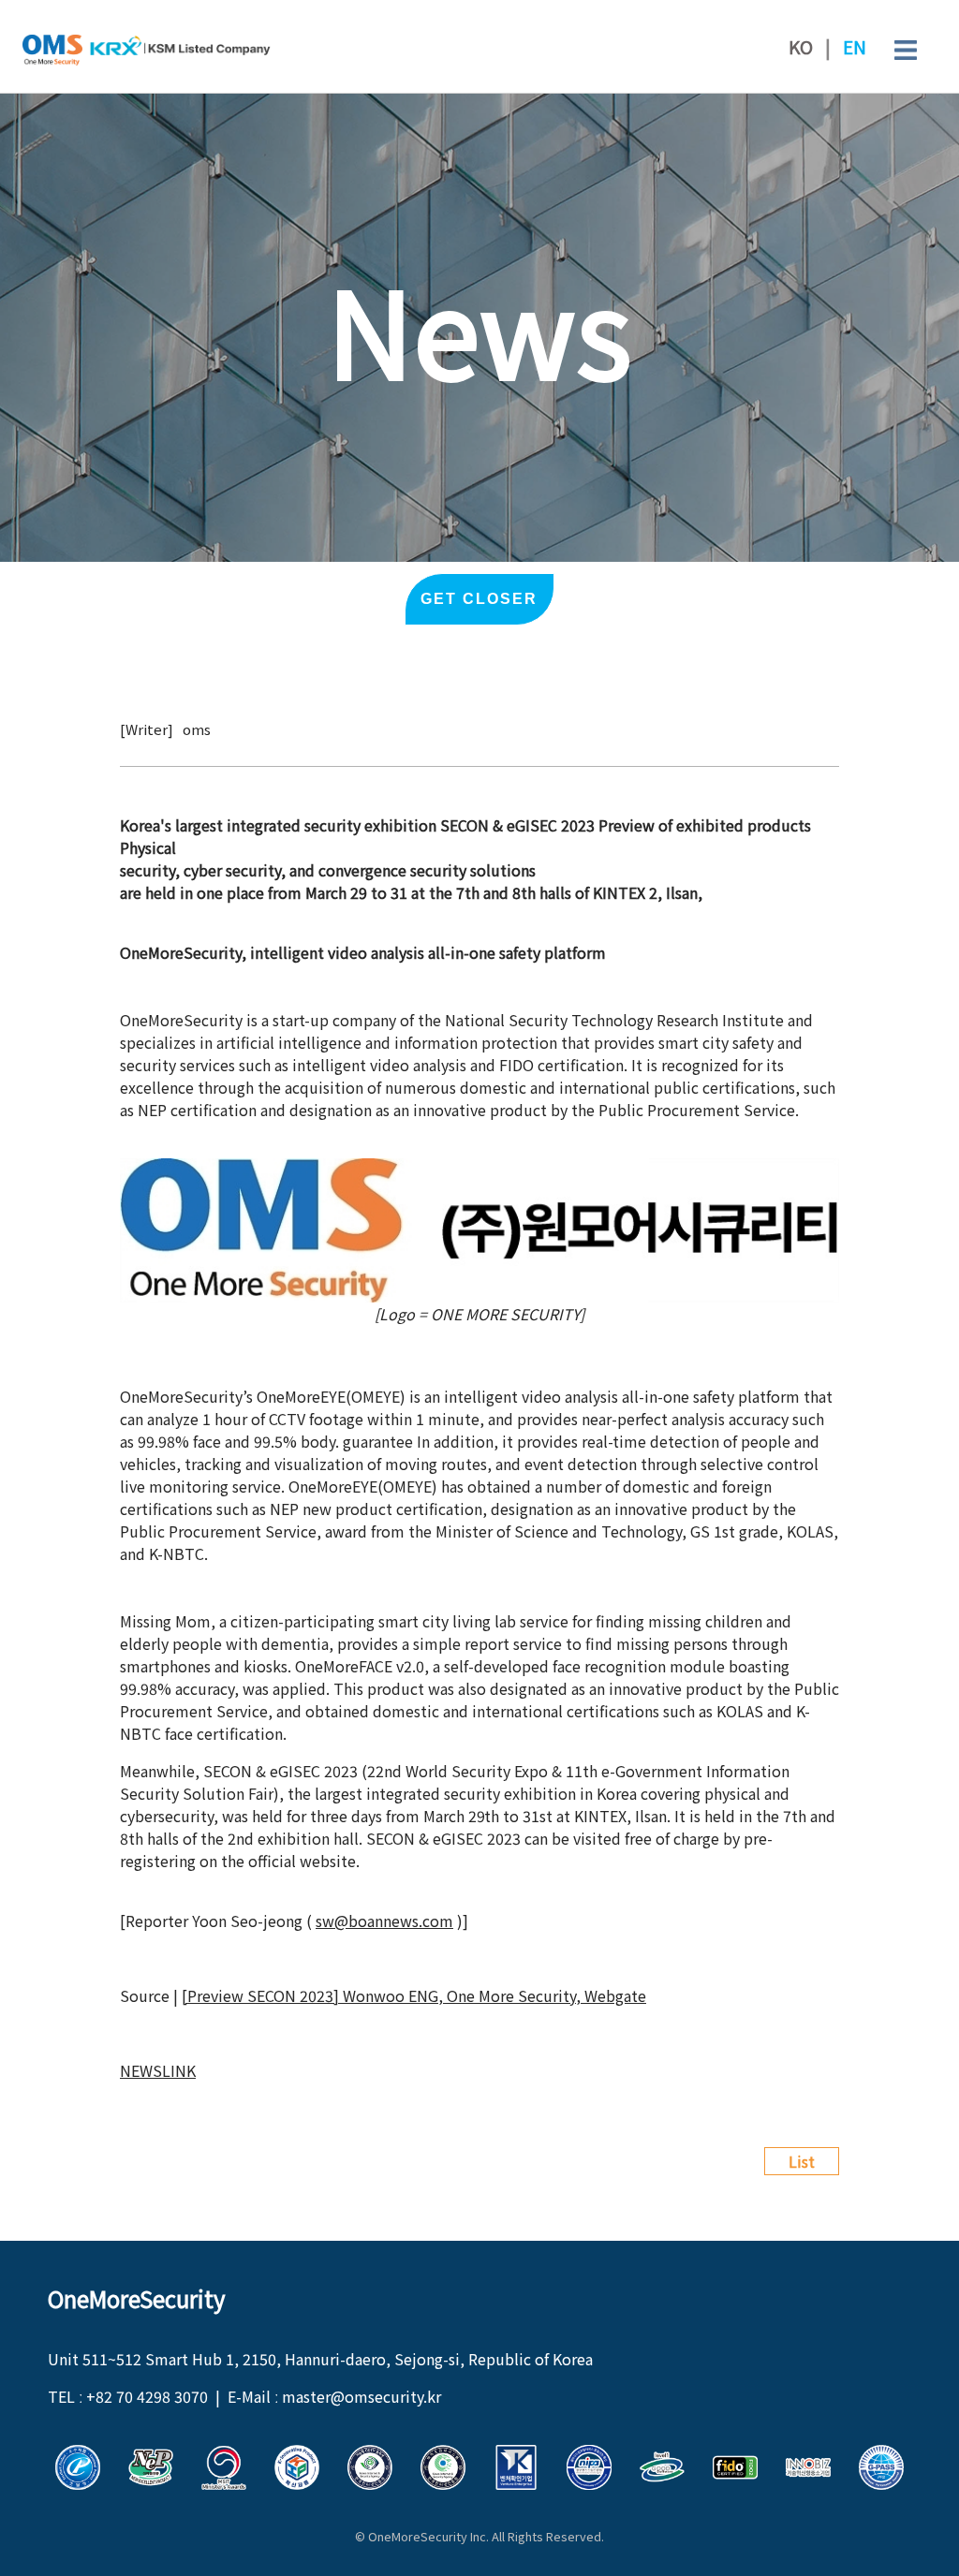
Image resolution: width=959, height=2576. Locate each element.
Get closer (479, 599)
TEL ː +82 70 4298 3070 (128, 2396)
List (802, 2161)
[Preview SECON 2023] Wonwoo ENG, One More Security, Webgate (414, 1995)
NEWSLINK (158, 2070)
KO (801, 47)
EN (855, 47)
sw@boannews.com (384, 1921)
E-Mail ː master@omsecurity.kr (334, 2396)
